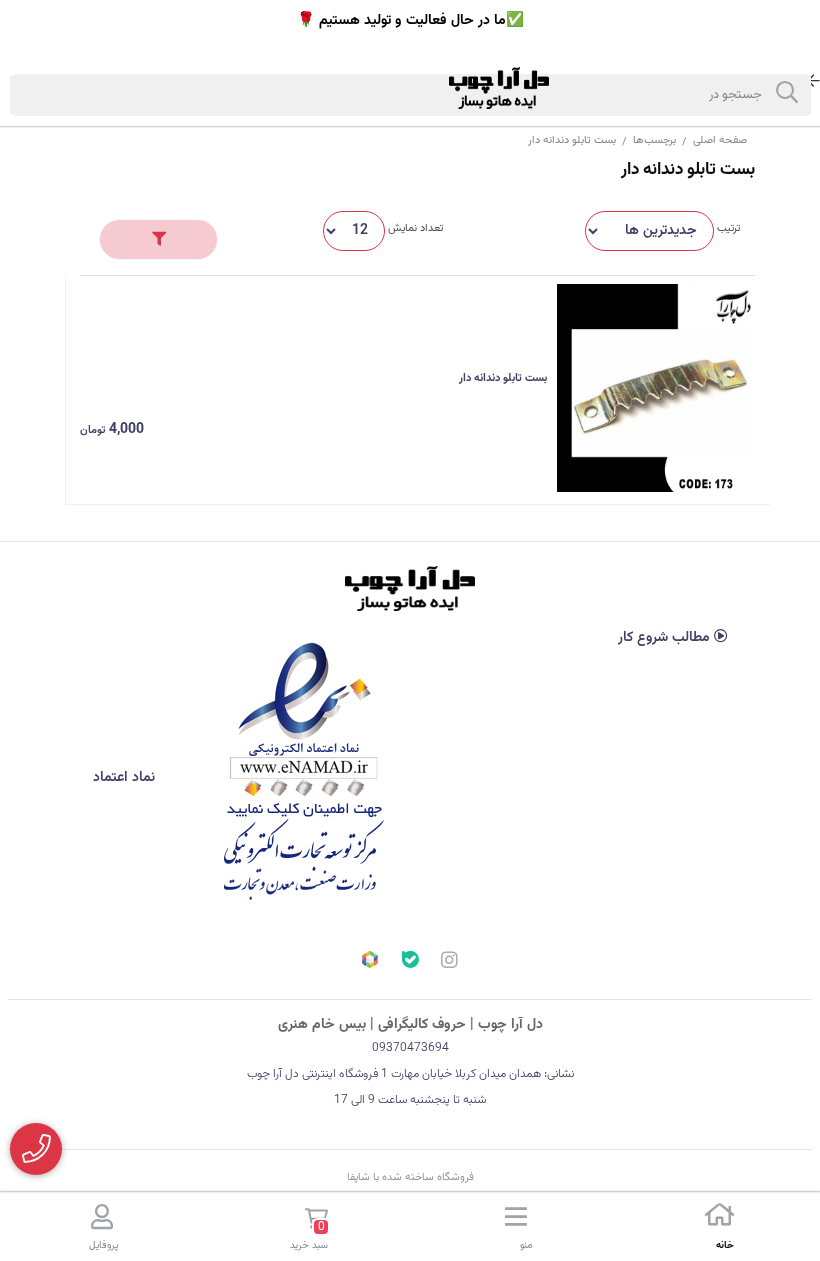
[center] (787, 95)
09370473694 (410, 1048)
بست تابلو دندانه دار (503, 378)
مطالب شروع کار (666, 638)
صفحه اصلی (720, 140)
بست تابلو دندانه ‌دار (572, 140)
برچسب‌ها (654, 140)
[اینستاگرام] (450, 963)
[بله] (410, 962)
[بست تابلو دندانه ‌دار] (410, 588)
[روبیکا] (370, 962)
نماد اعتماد (126, 778)
